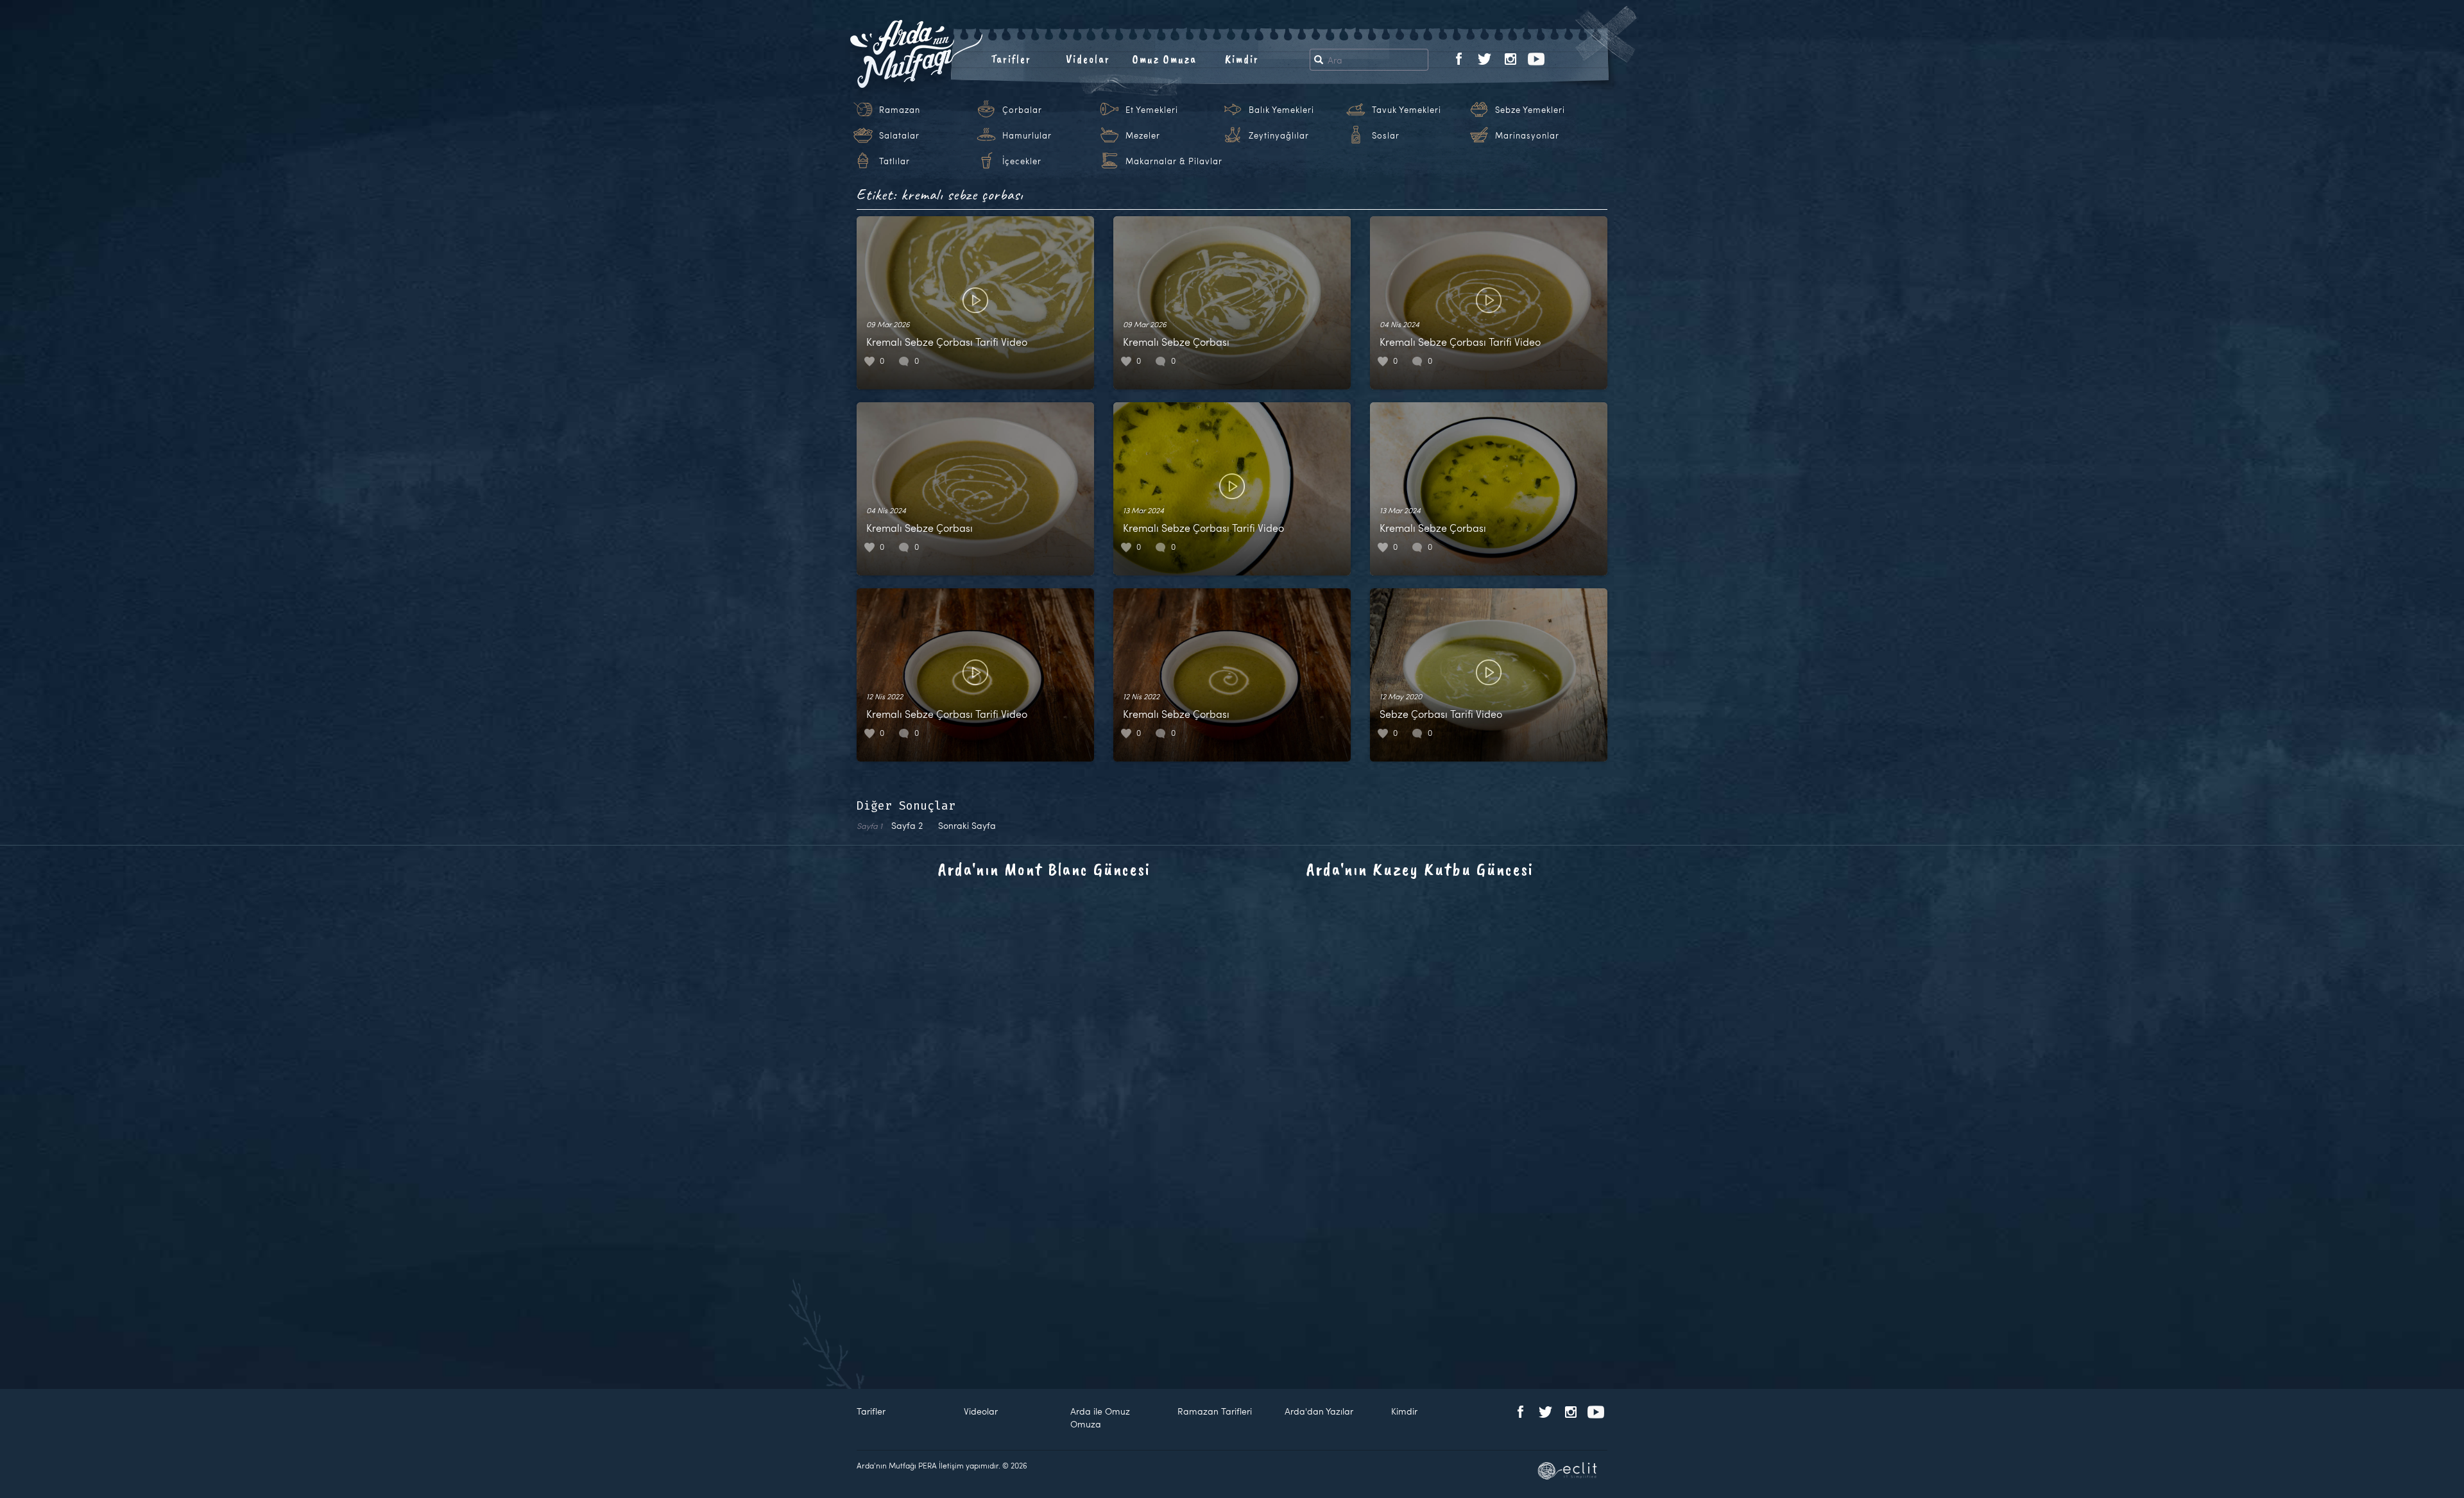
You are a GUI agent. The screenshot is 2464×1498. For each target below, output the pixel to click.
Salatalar (899, 135)
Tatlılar (894, 161)
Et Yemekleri (1152, 110)
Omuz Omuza (1165, 59)
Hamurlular (1027, 135)
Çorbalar (1022, 110)
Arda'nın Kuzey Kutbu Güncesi (1420, 869)
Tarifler (1011, 59)
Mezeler (1143, 135)
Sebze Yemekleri (1530, 110)
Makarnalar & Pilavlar (1174, 161)
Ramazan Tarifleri (1215, 1411)
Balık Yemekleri (1281, 110)
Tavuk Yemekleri (1407, 110)
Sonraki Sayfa (967, 825)
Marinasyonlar (1527, 135)
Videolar (1088, 59)
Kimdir (1242, 59)
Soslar (1386, 135)
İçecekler (1022, 161)
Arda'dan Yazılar (1319, 1411)
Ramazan (900, 110)
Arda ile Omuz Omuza (1100, 1417)
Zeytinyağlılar (1279, 135)
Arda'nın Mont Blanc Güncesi (1044, 869)
